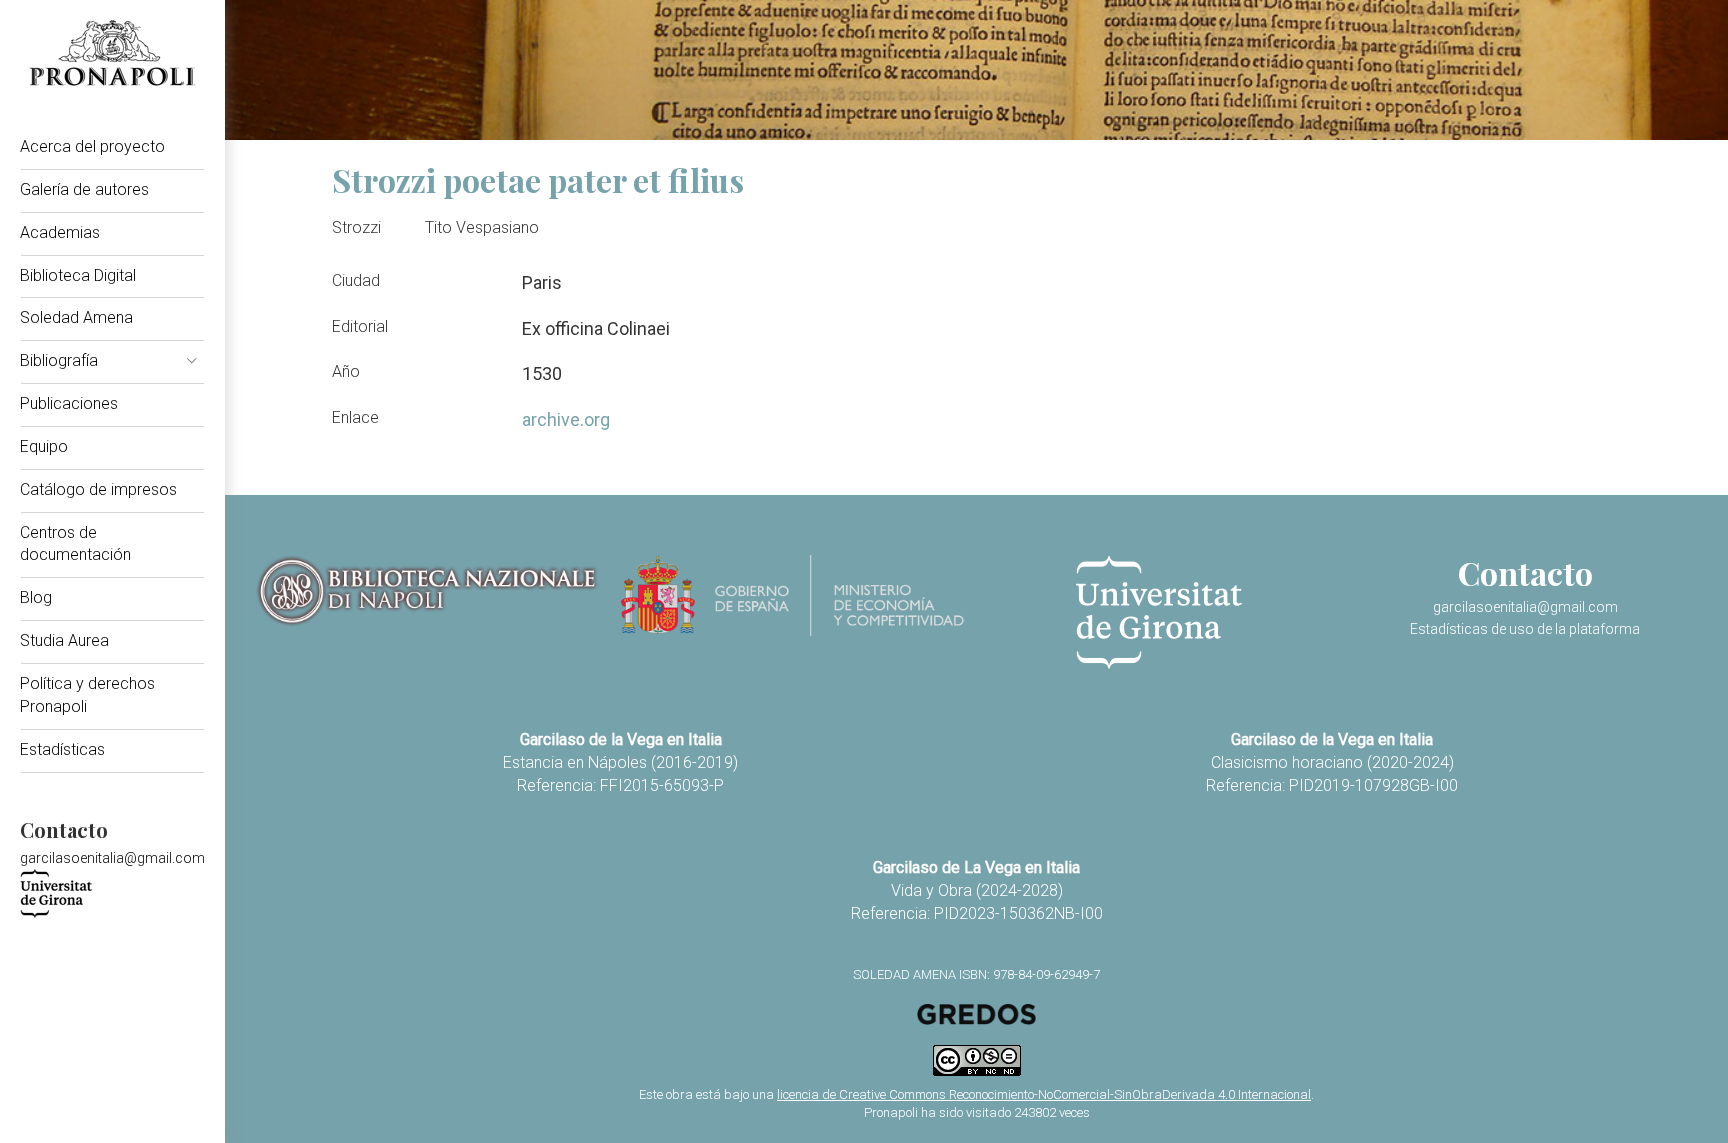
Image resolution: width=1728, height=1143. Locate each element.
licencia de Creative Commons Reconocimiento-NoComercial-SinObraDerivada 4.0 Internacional (1044, 1094)
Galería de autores (84, 189)
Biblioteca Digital (78, 275)
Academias (60, 232)
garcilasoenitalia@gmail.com (112, 858)
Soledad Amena (76, 317)
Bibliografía (59, 360)
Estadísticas (62, 749)
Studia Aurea (64, 640)
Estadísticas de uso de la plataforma (1525, 629)
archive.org (566, 419)
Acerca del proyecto (92, 146)
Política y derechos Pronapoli (87, 695)
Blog (36, 597)
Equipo (44, 446)
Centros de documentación (75, 544)
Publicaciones (69, 403)
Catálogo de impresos (98, 489)
